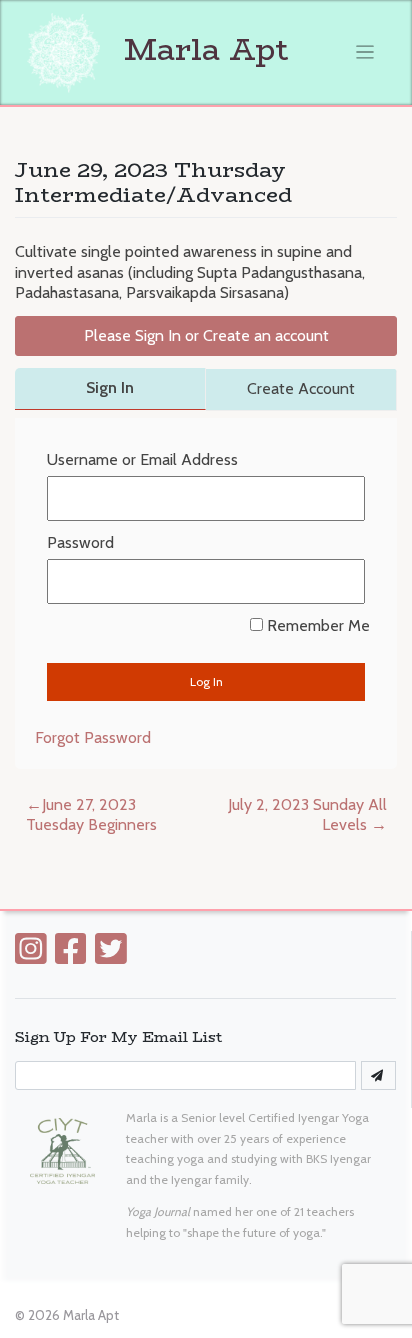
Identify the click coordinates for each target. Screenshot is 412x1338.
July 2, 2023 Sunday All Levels (307, 815)
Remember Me (316, 625)
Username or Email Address (142, 459)
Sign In (110, 387)
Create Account (301, 388)
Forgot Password (93, 737)
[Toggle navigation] (365, 52)
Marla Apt (202, 49)
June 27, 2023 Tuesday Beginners (91, 815)
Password (80, 542)
